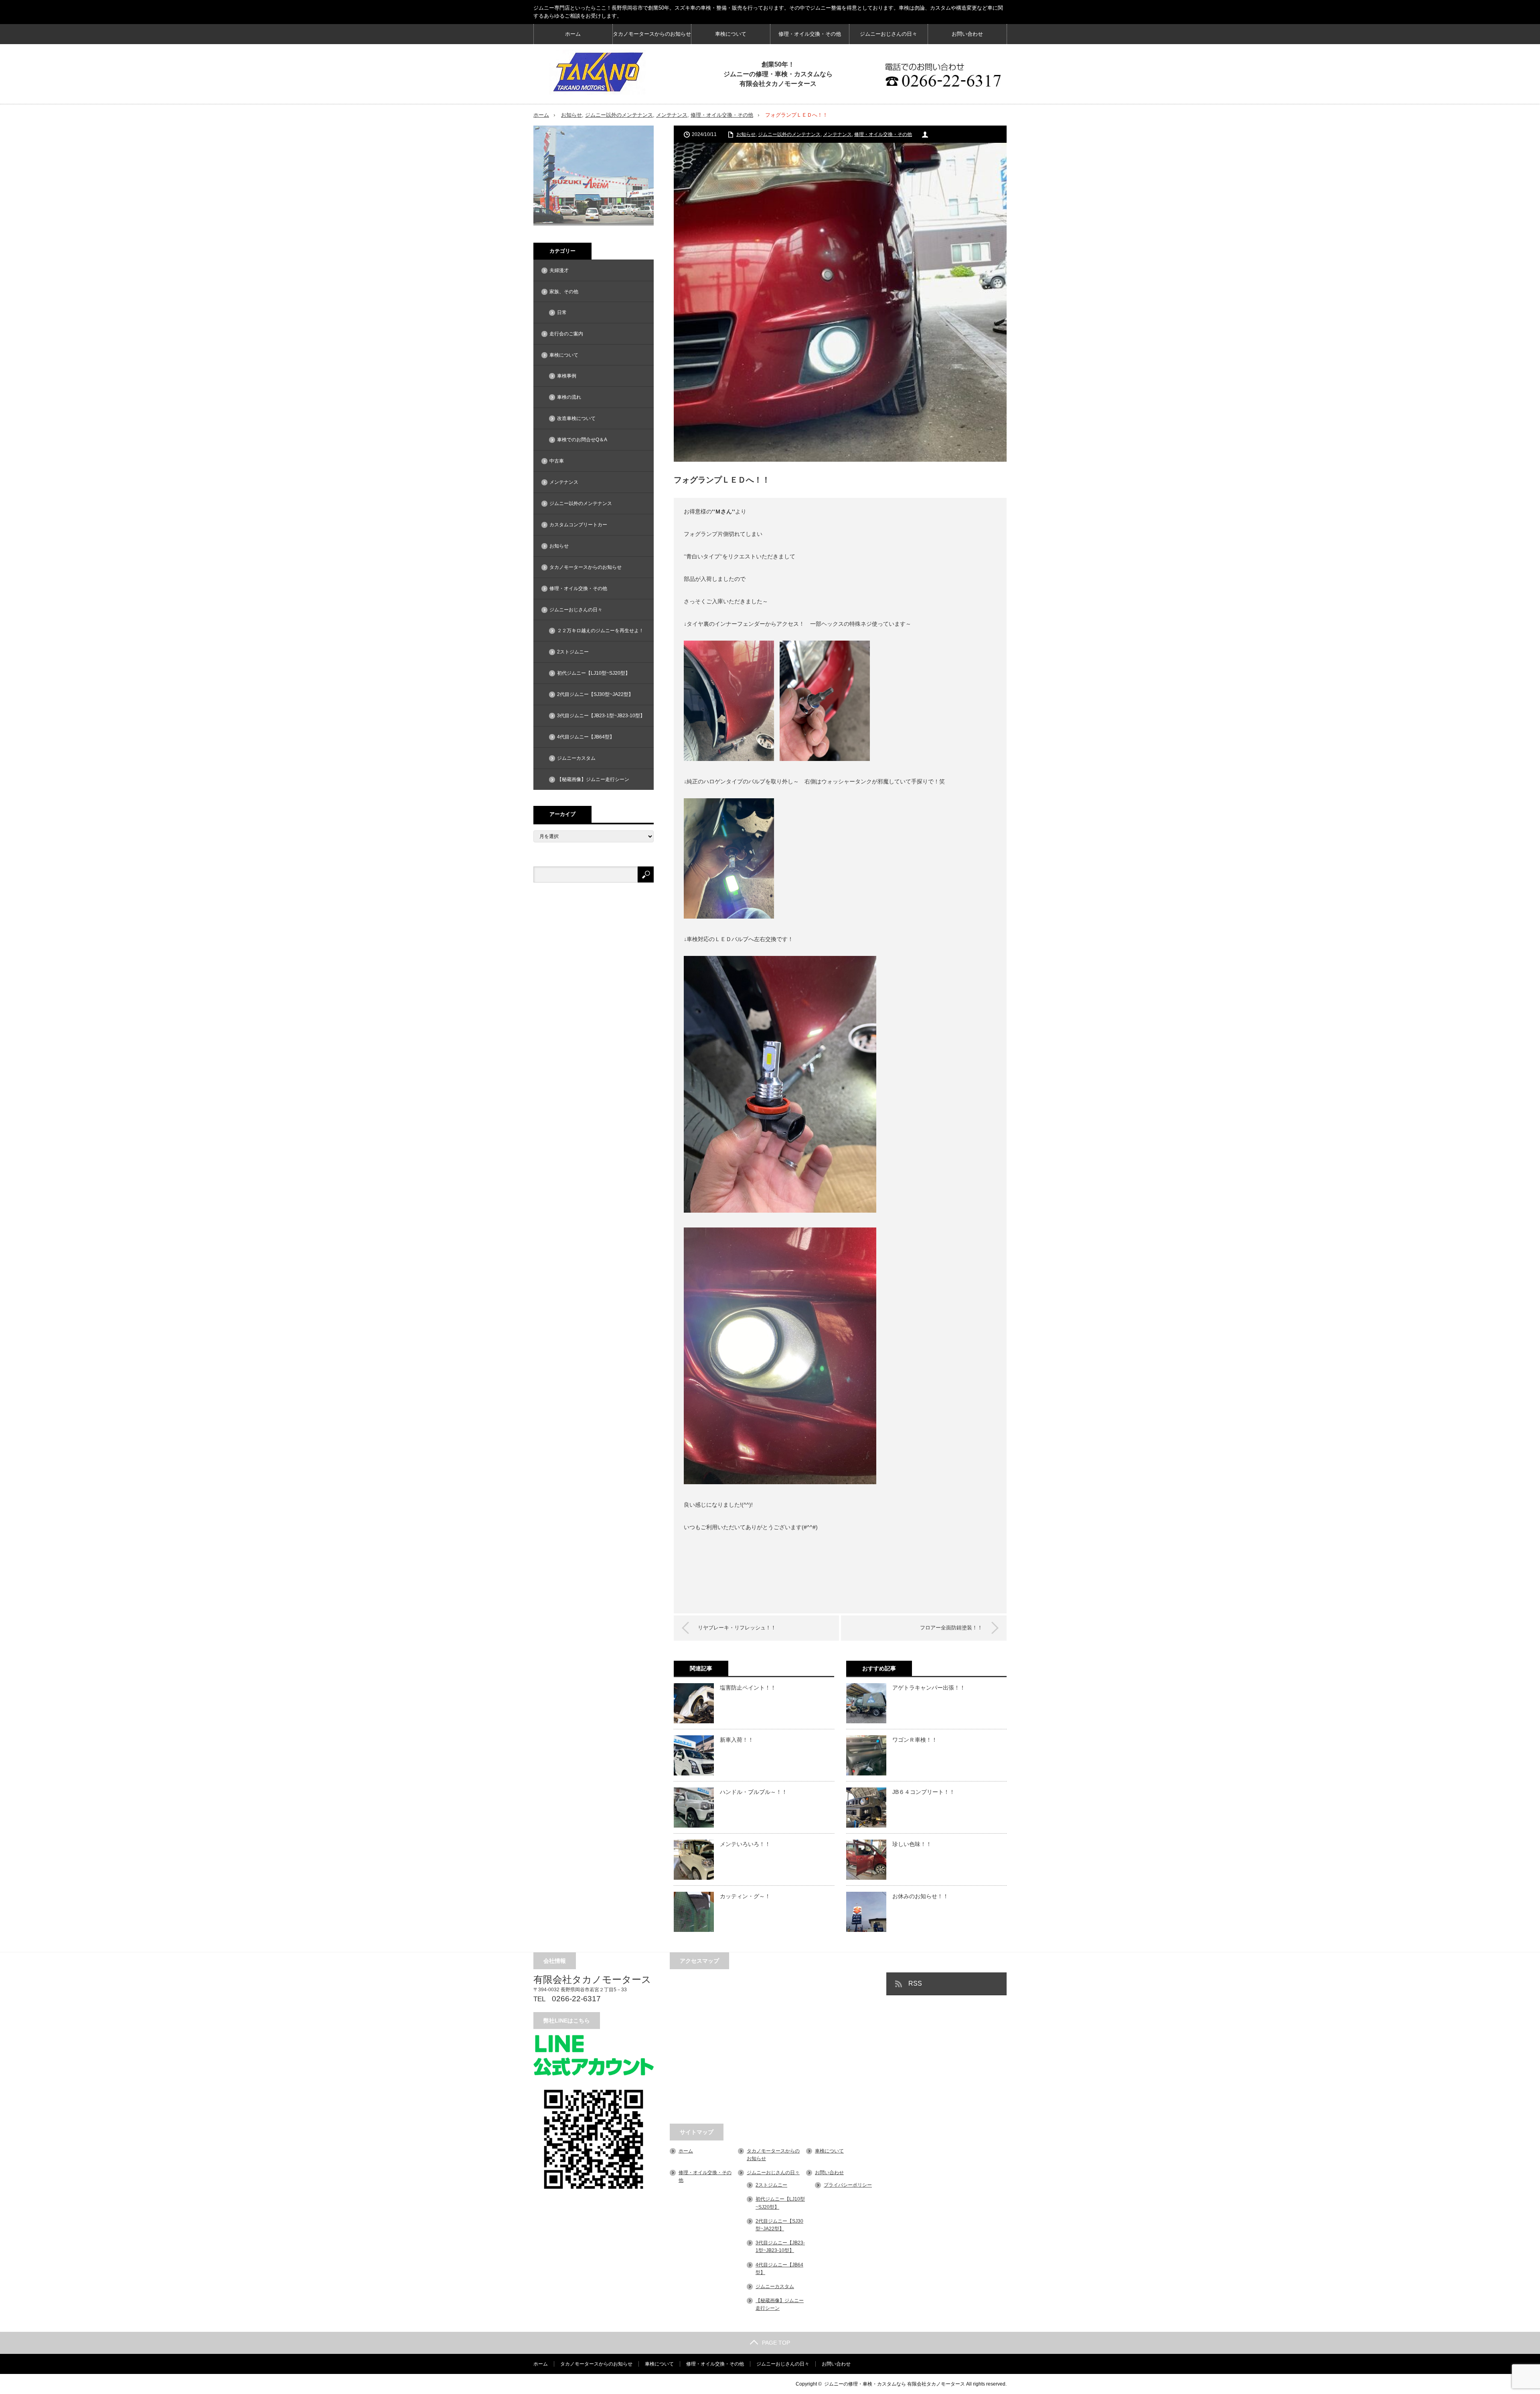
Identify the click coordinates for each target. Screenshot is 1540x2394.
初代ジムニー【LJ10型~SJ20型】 (594, 673)
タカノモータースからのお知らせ (652, 34)
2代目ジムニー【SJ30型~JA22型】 (595, 694)
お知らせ (571, 115)
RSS (915, 1983)
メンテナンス (672, 115)
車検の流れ (569, 397)
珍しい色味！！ (912, 1844)
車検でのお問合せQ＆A (582, 440)
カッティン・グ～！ (745, 1896)
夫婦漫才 (559, 270)
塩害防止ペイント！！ (748, 1688)
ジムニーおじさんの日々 (889, 34)
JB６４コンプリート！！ (924, 1792)
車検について (731, 34)
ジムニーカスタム (576, 758)
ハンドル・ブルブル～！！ (754, 1792)
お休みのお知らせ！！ (920, 1896)
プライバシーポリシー (848, 2185)
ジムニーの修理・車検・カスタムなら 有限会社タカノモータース (895, 2384)
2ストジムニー (573, 652)
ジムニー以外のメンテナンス (619, 115)
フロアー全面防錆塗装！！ (951, 1628)
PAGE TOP (776, 2343)
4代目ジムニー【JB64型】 (586, 737)
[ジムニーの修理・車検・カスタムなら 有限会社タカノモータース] (598, 72)
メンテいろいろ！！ (745, 1844)
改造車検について (576, 418)
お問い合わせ (967, 34)
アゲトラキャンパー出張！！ (929, 1688)
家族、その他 (564, 292)
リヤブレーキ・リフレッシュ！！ (737, 1628)
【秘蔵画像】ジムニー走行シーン (593, 779)
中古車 (557, 461)
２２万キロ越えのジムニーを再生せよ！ (600, 631)
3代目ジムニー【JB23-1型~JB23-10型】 (601, 716)
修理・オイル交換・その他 (810, 34)
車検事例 (567, 376)
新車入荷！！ (737, 1740)
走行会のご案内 (566, 334)
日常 (562, 312)
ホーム (573, 34)
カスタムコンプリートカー (578, 525)
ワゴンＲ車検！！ (915, 1740)
